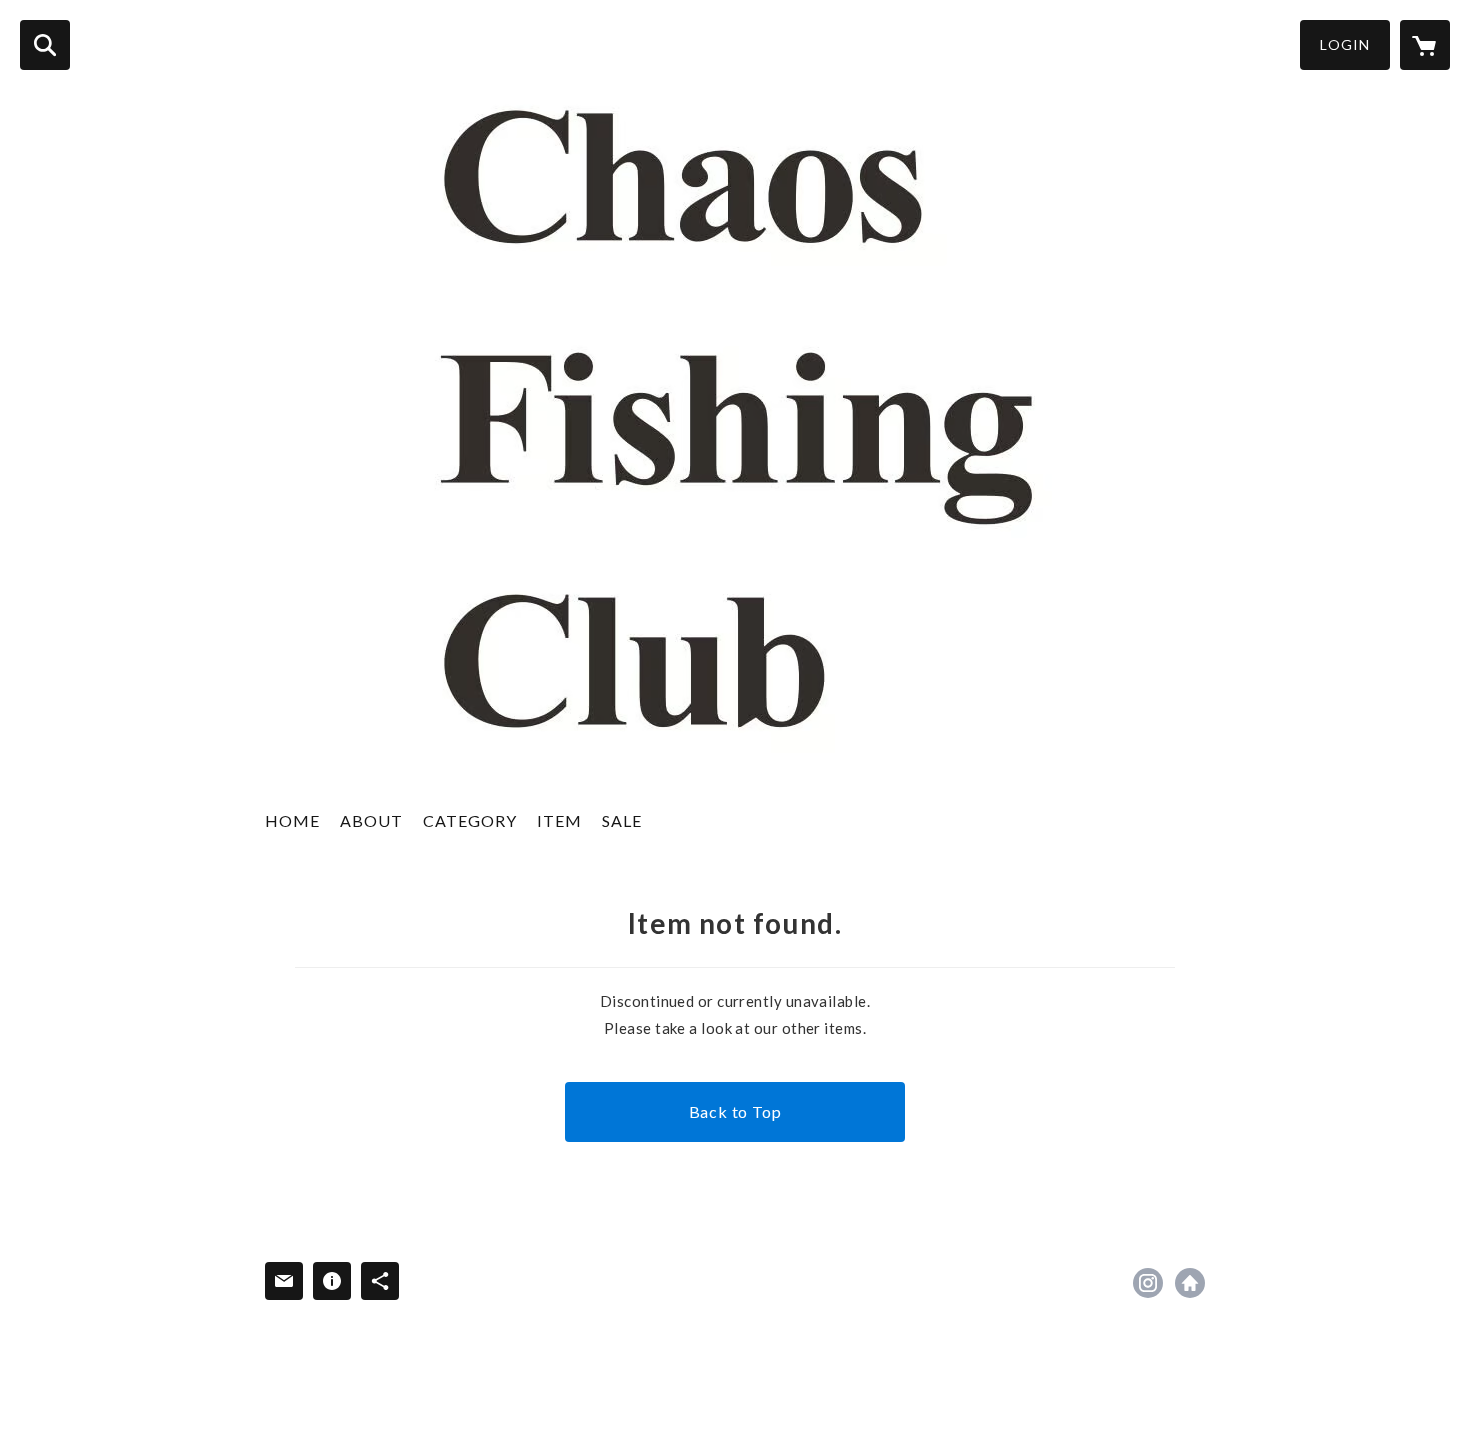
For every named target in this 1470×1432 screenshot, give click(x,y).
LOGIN (1345, 44)
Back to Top (735, 1111)
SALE (622, 820)
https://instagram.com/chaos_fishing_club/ (1148, 1283)
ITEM (559, 820)
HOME (292, 820)
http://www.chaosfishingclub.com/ (1190, 1283)
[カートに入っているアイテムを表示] (1425, 45)
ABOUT (371, 820)
